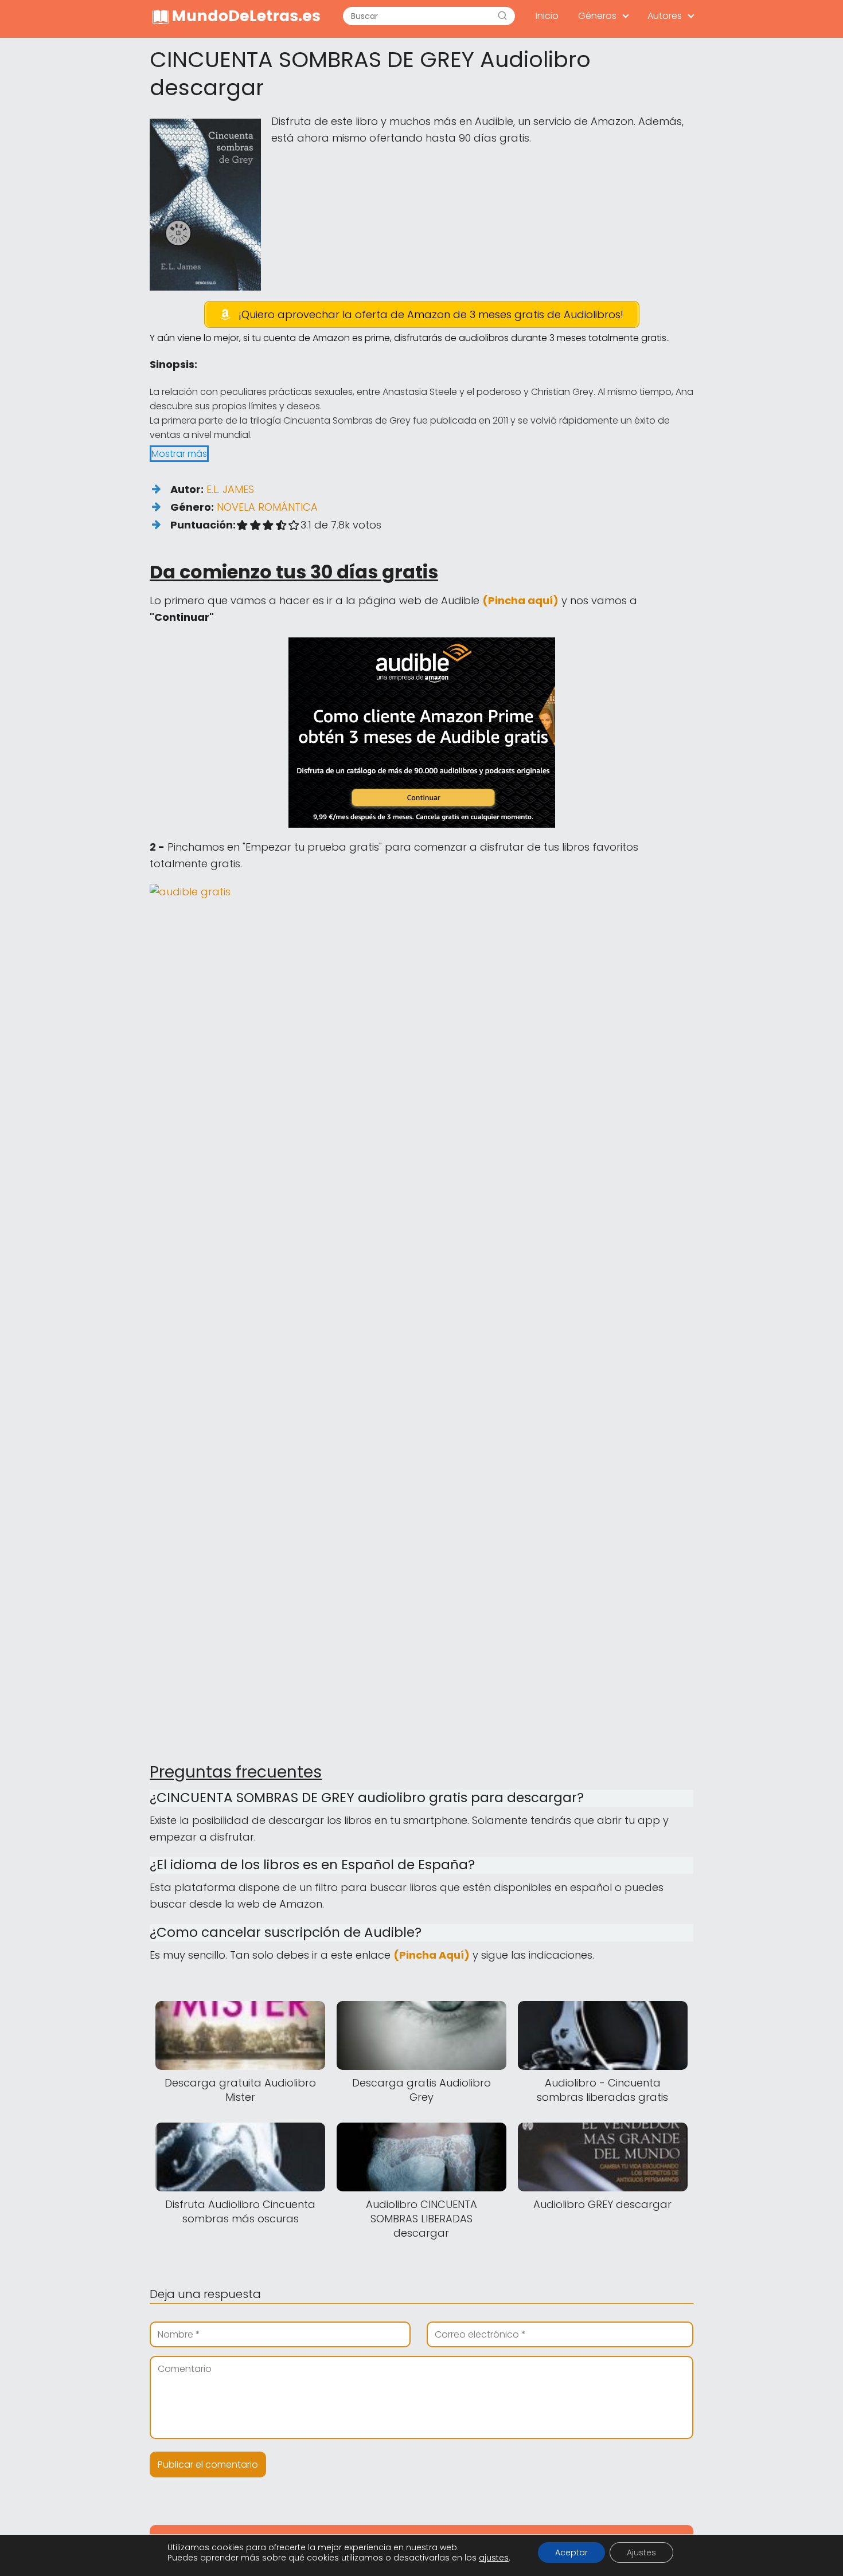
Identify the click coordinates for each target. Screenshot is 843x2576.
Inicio (547, 16)
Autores (665, 16)
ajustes (494, 2558)
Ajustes (641, 2552)
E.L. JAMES (230, 489)
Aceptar (571, 2552)
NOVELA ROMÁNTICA (267, 507)
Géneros (597, 16)
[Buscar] (502, 16)
